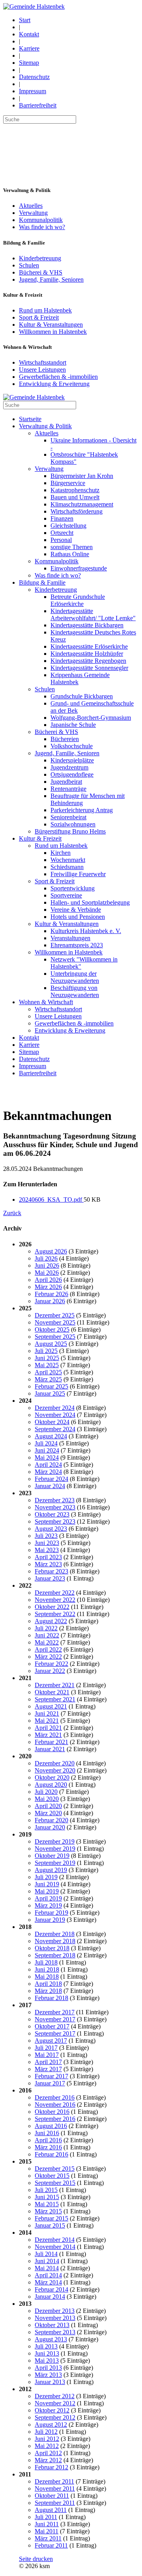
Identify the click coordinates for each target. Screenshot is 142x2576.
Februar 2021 (51, 1742)
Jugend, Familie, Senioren (51, 279)
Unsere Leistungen (42, 370)
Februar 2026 (51, 1294)
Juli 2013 (46, 2346)
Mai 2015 (47, 2204)
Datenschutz (34, 77)
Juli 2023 (46, 1536)
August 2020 (51, 1785)
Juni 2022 (47, 1635)
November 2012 (55, 2403)
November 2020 (55, 1770)
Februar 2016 (51, 2154)
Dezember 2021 (55, 1685)
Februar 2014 (51, 2289)
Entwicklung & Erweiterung (54, 384)
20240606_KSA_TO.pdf (51, 1200)
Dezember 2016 (55, 2097)
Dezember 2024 (55, 1408)
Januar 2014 (50, 2297)
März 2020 (48, 1813)
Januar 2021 (50, 1749)
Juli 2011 (46, 2517)
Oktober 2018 (52, 1948)
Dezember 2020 (55, 1763)
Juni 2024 (47, 1450)
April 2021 (48, 1728)
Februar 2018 (51, 1998)
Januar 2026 (50, 1301)
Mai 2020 (47, 1799)
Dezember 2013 (55, 2311)
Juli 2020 (46, 1792)
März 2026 (48, 1287)
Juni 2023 (47, 1543)
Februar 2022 (51, 1664)
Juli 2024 (46, 1443)
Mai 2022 (47, 1642)
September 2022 (55, 1614)
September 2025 (55, 1337)
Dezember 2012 (55, 2396)
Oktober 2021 (52, 1692)
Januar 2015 (50, 2225)
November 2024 (55, 1415)
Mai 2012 (47, 2446)
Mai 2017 (47, 2055)
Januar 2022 (50, 1671)
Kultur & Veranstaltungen (51, 325)
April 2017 (48, 2062)
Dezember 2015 (55, 2169)
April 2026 (48, 1280)
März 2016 (48, 2147)
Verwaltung (33, 213)
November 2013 (55, 2318)
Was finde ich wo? (42, 227)
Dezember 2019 (55, 1841)
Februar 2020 (51, 1820)
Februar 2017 (51, 2076)
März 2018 (48, 1991)
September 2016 (55, 2119)
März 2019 (48, 1905)
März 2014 (48, 2282)
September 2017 (55, 2033)
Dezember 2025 (55, 1315)
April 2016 (48, 2140)
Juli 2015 (46, 2190)
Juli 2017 (46, 2048)
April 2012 (48, 2453)
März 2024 (48, 1472)
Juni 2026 (47, 1265)
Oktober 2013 (52, 2325)
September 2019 (55, 1863)
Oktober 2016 (52, 2112)
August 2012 (51, 2425)
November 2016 (55, 2105)
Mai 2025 (47, 1365)
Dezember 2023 (55, 1500)
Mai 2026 (47, 1273)
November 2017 (55, 2019)
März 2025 (48, 1379)
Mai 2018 (47, 1977)
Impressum (33, 91)
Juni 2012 (47, 2439)
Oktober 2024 (52, 1422)
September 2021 (55, 1699)
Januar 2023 (50, 1578)
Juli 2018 (46, 1962)
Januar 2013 (50, 2382)
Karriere (29, 48)
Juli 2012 (46, 2432)
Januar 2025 (50, 1393)
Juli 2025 (46, 1351)
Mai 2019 (47, 1891)
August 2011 (51, 2510)
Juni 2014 (47, 2261)
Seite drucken (36, 2559)
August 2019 (51, 1870)
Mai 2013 (47, 2361)
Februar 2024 (51, 1479)
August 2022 (51, 1621)
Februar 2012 (51, 2467)
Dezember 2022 (55, 1593)
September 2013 (55, 2332)
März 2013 (48, 2375)
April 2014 (48, 2275)
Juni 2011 (47, 2524)
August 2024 (51, 1436)
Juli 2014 (46, 2254)
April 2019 (48, 1898)
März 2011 (48, 2538)
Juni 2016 (47, 2133)
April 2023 (48, 1557)
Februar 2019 (51, 1913)
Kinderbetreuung (40, 258)
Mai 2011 (47, 2531)
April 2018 (48, 1984)
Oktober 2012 (52, 2410)
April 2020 (48, 1806)
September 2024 (55, 1429)
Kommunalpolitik (41, 220)
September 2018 (55, 1955)
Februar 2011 (51, 2545)
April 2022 (48, 1649)
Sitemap (29, 63)
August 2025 (51, 1344)
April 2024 (48, 1465)
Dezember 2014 (55, 2240)
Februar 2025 (51, 1386)
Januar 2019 (50, 1920)
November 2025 (55, 1322)
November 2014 (55, 2247)
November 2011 (55, 2489)
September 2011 (55, 2503)
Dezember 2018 (55, 1934)
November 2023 (55, 1507)
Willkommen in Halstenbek (53, 332)
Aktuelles (31, 206)
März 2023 (48, 1564)
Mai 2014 (47, 2268)
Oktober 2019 (52, 1856)
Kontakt (29, 34)
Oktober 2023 (52, 1514)
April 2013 (48, 2368)
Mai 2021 (47, 1721)
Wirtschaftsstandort (43, 362)
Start (25, 20)
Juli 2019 (46, 1877)
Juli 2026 (46, 1258)
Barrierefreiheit (38, 105)
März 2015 (48, 2211)
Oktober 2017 (52, 2026)
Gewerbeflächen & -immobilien (58, 377)
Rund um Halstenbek (45, 310)
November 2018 (55, 1941)
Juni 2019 (47, 1884)
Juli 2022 (46, 1628)
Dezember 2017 (55, 2012)
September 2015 (55, 2183)
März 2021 (48, 1735)
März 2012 (48, 2460)
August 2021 (51, 1706)
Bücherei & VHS (41, 272)
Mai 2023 (47, 1550)
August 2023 (51, 1529)
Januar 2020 (50, 1827)
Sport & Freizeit (39, 317)
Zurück (12, 1213)
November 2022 (55, 1600)
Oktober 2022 (52, 1607)
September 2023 (55, 1521)
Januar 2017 (50, 2083)
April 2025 (48, 1372)
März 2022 (48, 1657)
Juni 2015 (47, 2197)
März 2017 (48, 2069)
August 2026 (51, 1251)
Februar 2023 (51, 1571)
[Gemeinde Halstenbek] (34, 7)
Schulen (29, 265)
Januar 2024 (50, 1486)
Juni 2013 (47, 2353)
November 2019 (55, 1849)
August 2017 (51, 2041)
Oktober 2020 (52, 1777)
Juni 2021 (47, 1713)
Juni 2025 (47, 1358)
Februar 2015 (51, 2218)
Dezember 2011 (54, 2481)
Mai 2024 (47, 1457)
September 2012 (55, 2417)
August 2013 (51, 2339)
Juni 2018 (47, 1969)
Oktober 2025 (52, 1329)
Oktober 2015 (52, 2176)
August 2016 (51, 2126)
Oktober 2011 (52, 2496)
